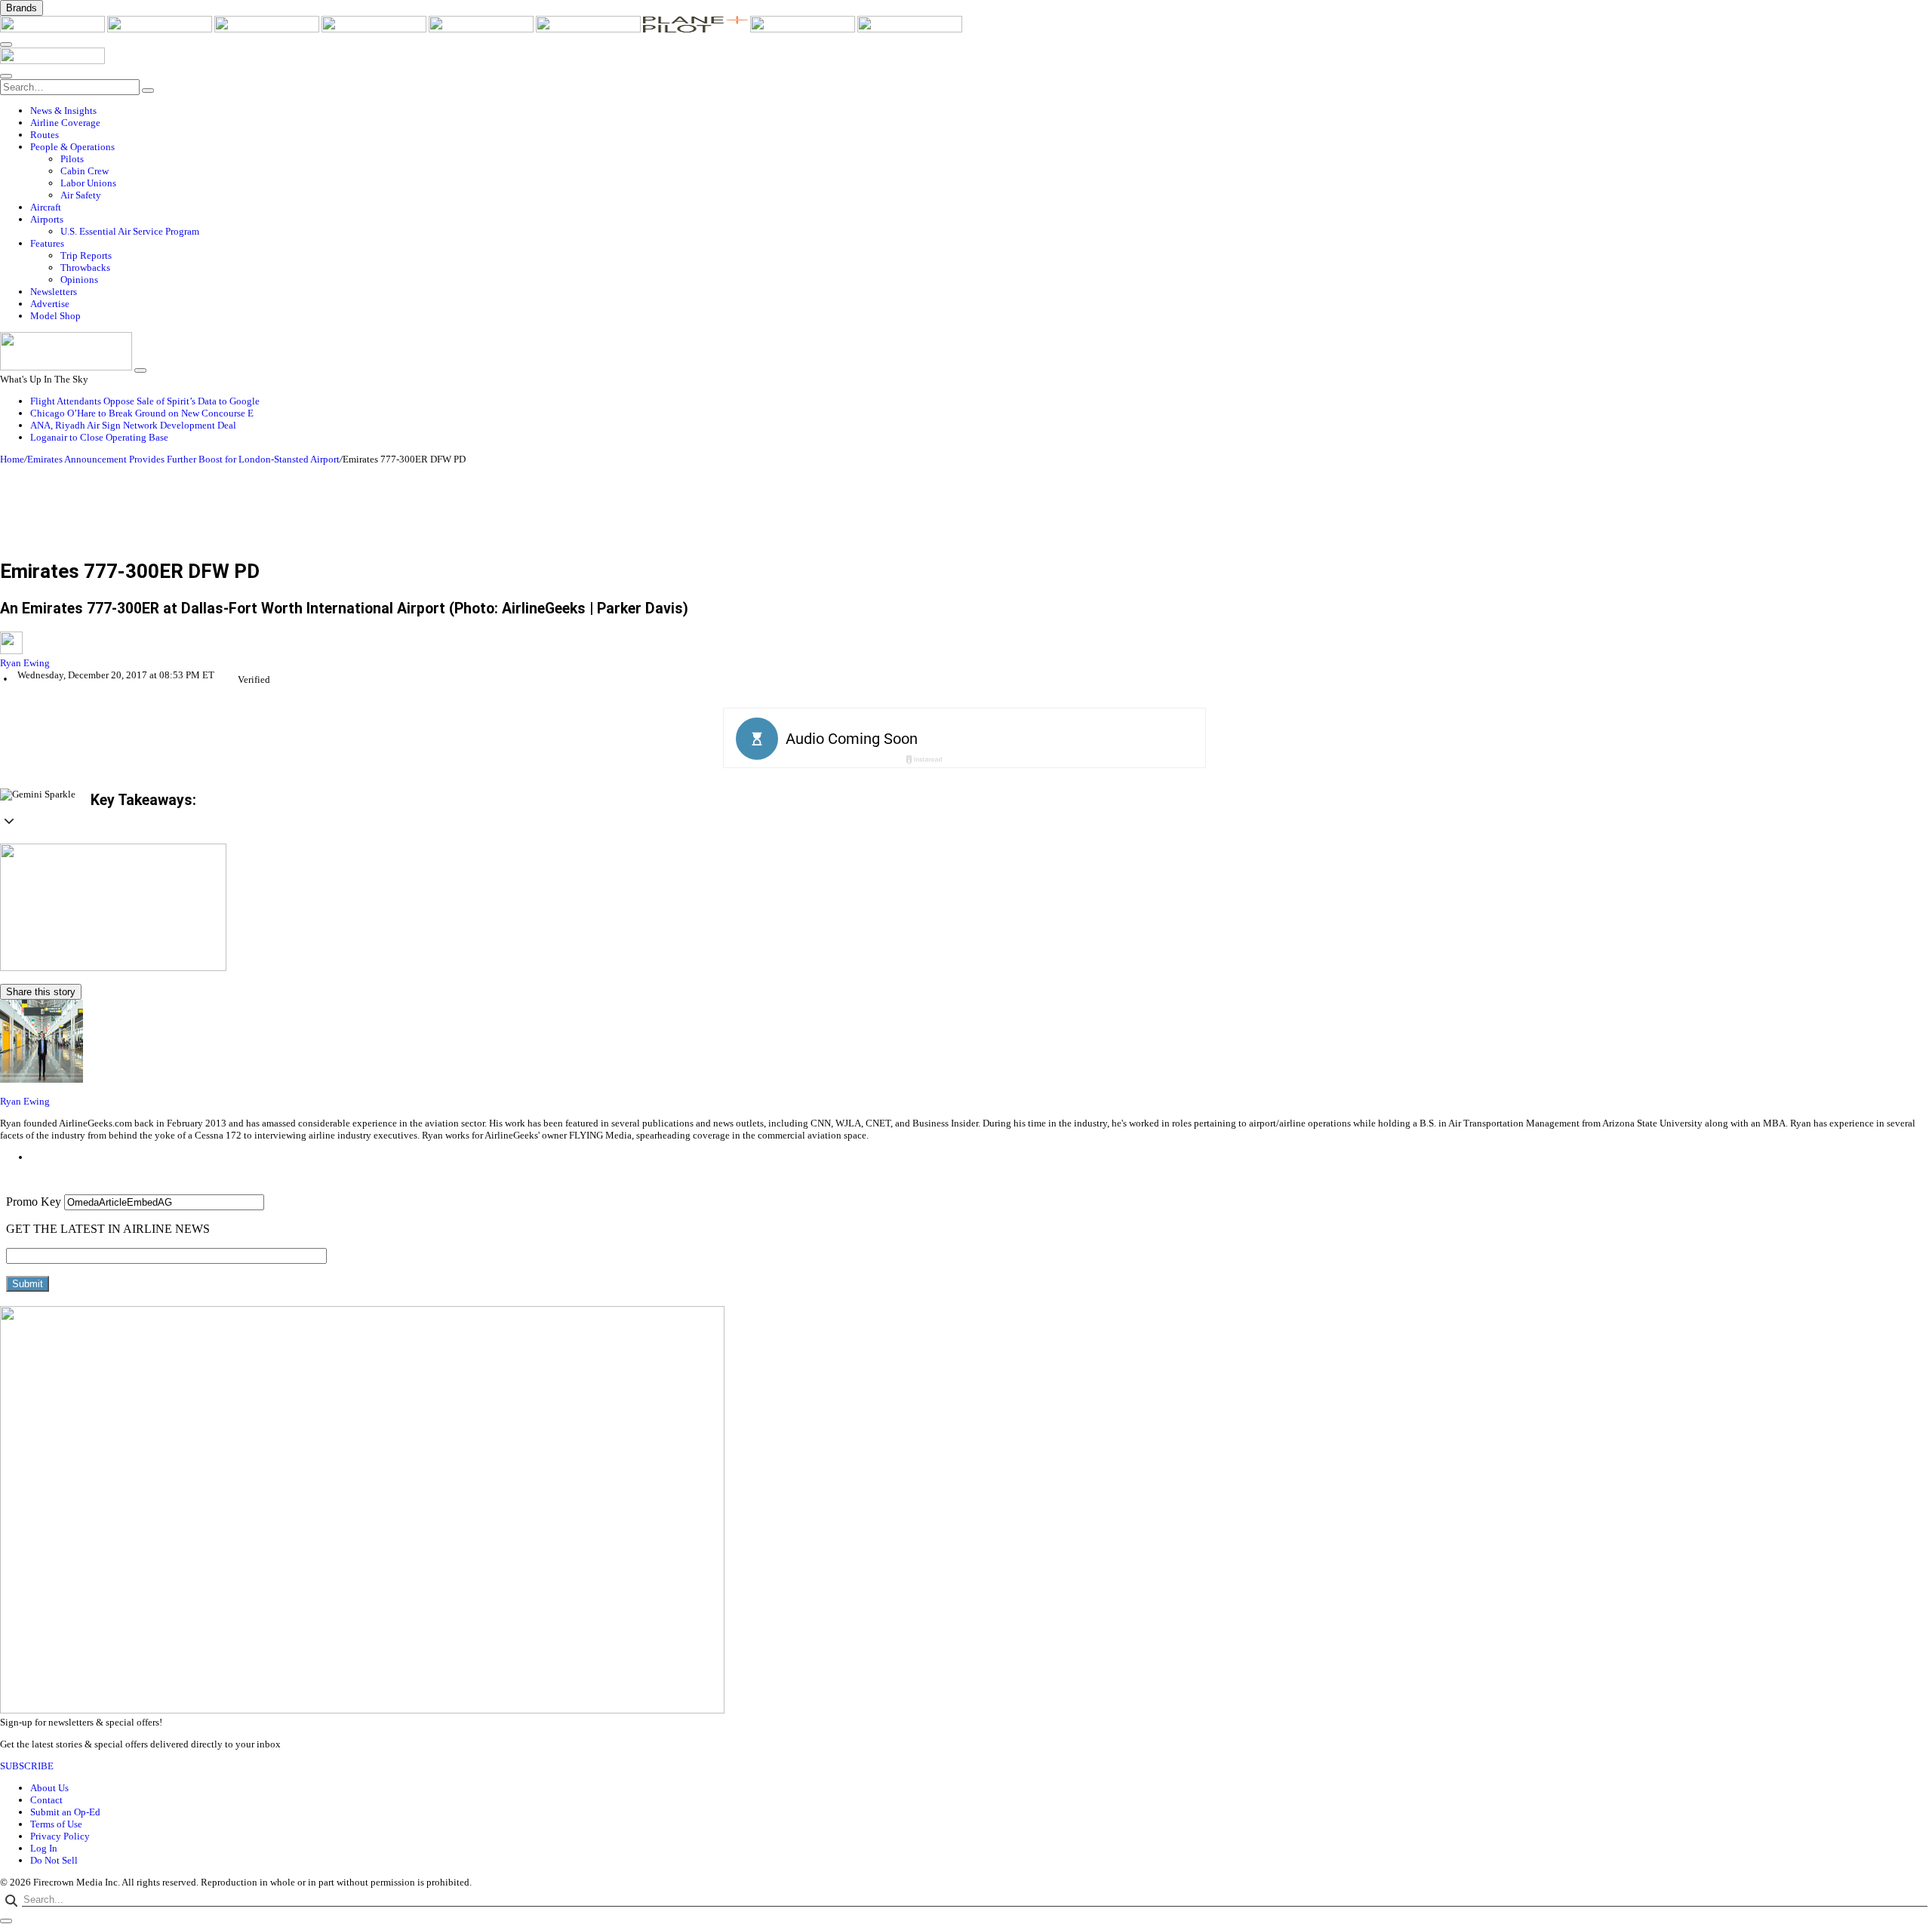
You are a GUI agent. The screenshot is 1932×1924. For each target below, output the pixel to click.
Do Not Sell (54, 1860)
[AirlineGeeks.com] (54, 29)
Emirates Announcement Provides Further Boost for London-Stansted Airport (183, 459)
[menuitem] (981, 111)
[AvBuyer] (482, 29)
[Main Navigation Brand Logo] (52, 61)
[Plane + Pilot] (697, 29)
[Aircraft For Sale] (375, 29)
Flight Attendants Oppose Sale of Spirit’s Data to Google (145, 401)
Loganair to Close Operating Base (99, 437)
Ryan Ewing (25, 663)
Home (12, 459)
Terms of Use (56, 1824)
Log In (44, 1848)
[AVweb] (268, 29)
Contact (46, 1800)
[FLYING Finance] (910, 29)
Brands (22, 8)
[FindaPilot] (804, 29)
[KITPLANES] (589, 29)
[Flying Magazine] (161, 29)
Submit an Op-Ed (65, 1812)
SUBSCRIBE (27, 1766)
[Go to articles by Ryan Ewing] (966, 644)
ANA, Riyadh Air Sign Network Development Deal (133, 425)
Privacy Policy (60, 1836)
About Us (49, 1788)
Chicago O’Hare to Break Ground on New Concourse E (142, 413)
